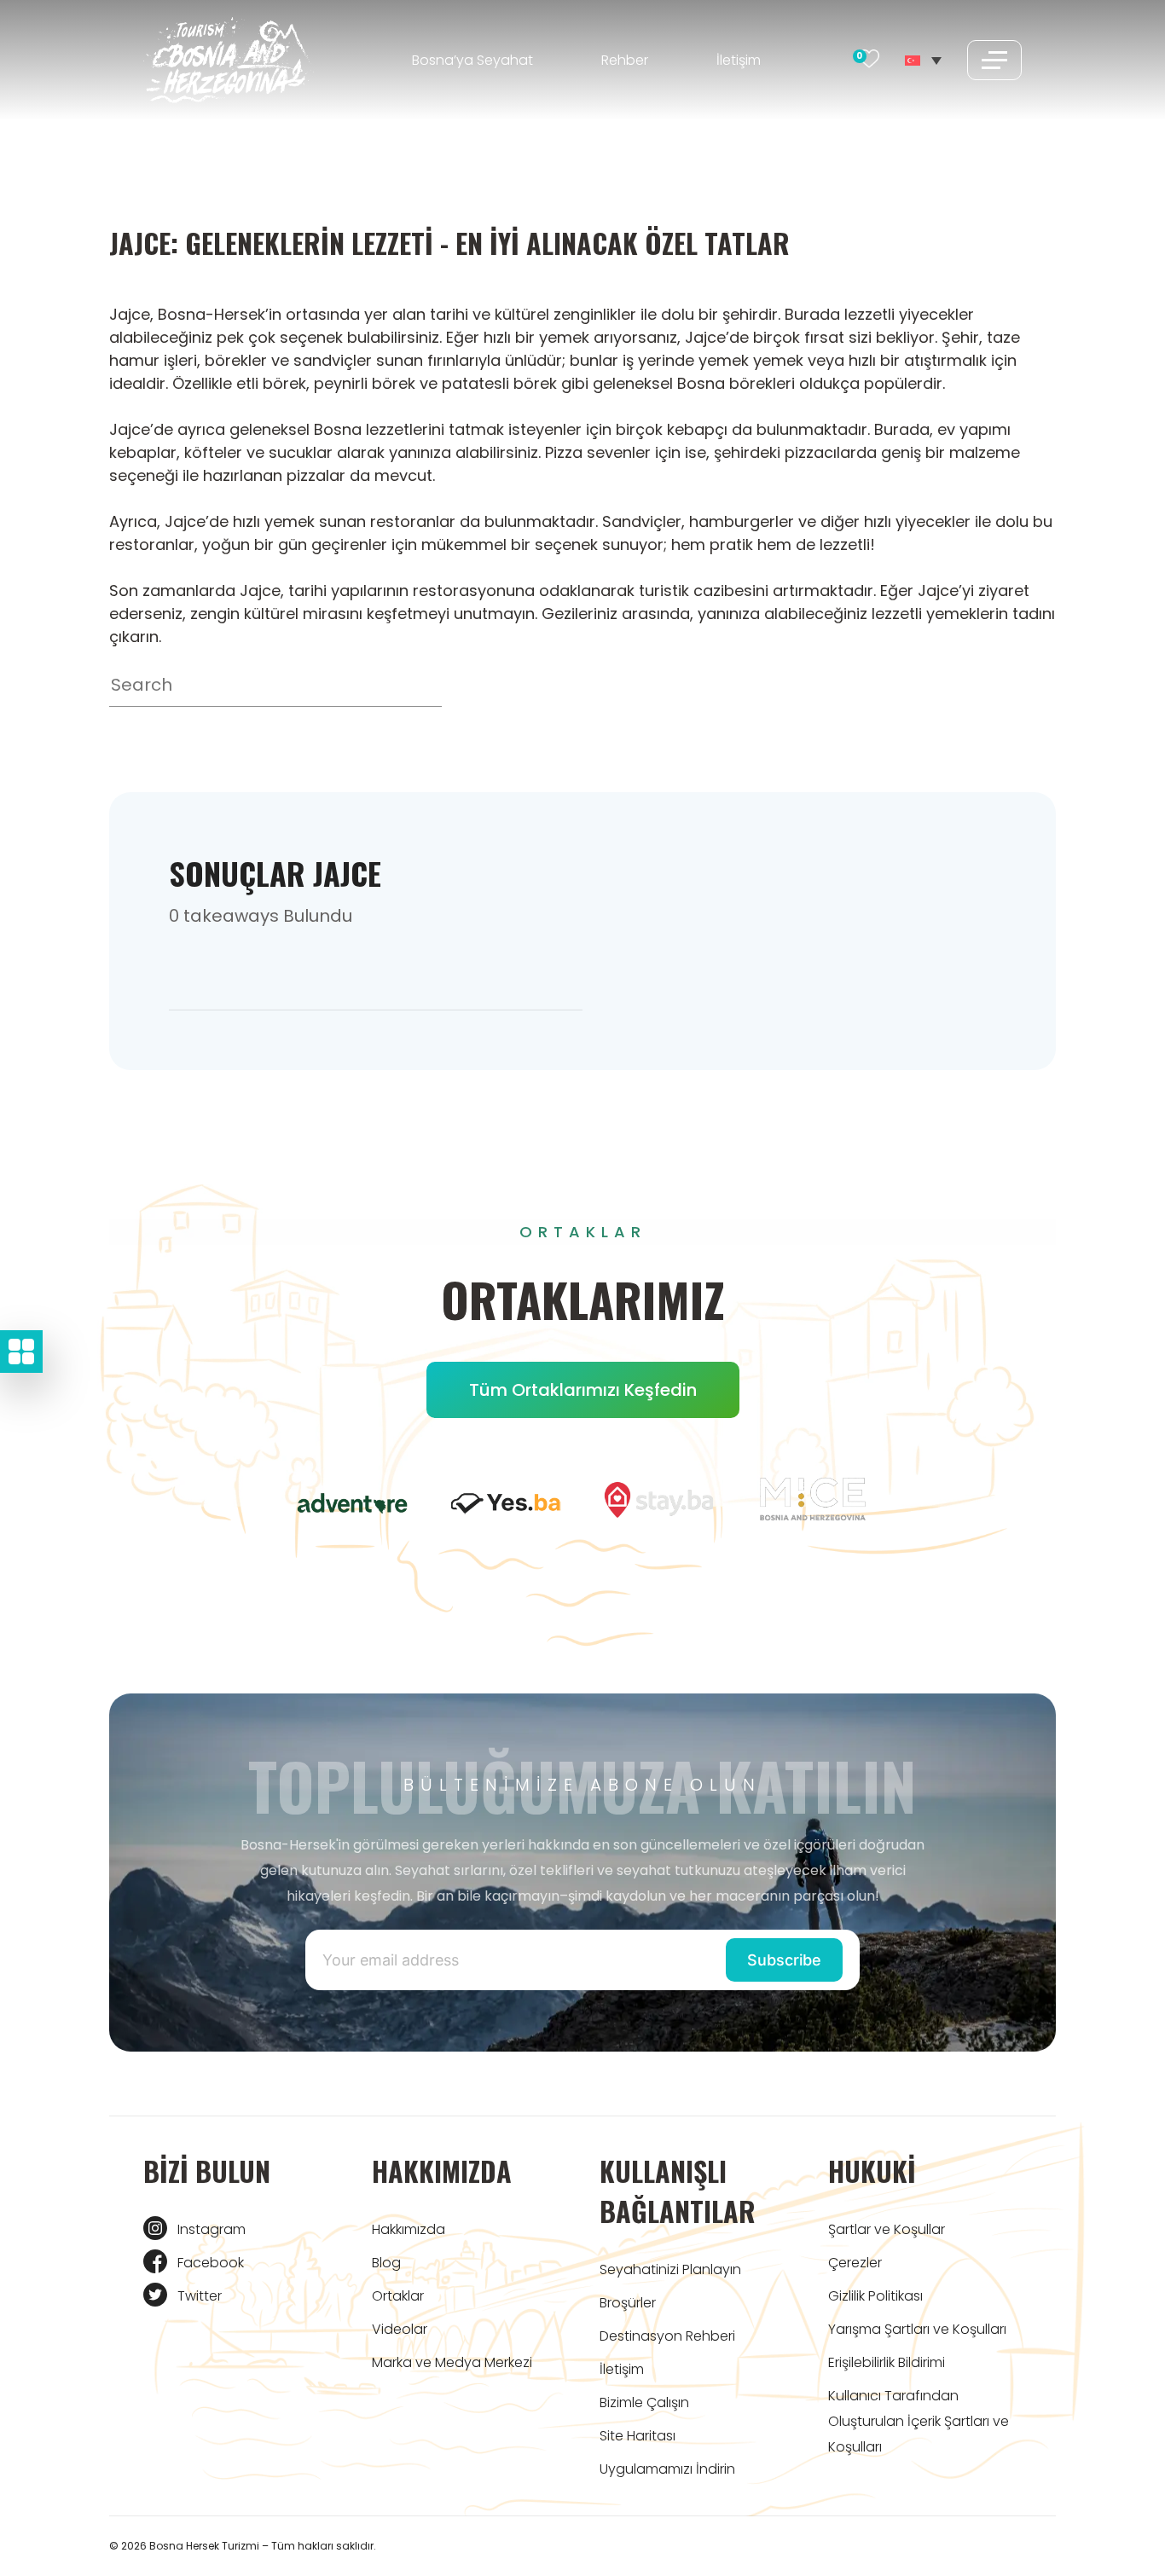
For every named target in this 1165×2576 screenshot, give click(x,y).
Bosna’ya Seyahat (472, 60)
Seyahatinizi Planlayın (670, 2269)
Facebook (211, 2263)
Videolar (400, 2329)
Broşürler (628, 2303)
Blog (386, 2263)
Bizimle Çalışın (644, 2402)
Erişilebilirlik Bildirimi (887, 2362)
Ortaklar (398, 2296)
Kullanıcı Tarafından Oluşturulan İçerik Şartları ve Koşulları (919, 2421)
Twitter (200, 2296)
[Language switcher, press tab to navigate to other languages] (923, 60)
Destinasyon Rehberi (667, 2336)
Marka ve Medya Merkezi (452, 2362)
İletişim (739, 60)
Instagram (212, 2229)
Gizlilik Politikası (875, 2296)
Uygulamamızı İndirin (667, 2469)
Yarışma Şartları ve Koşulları (917, 2329)
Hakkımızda (409, 2229)
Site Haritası (638, 2436)
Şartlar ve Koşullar (887, 2229)
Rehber (625, 60)
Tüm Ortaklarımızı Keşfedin (583, 1390)
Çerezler (855, 2263)
